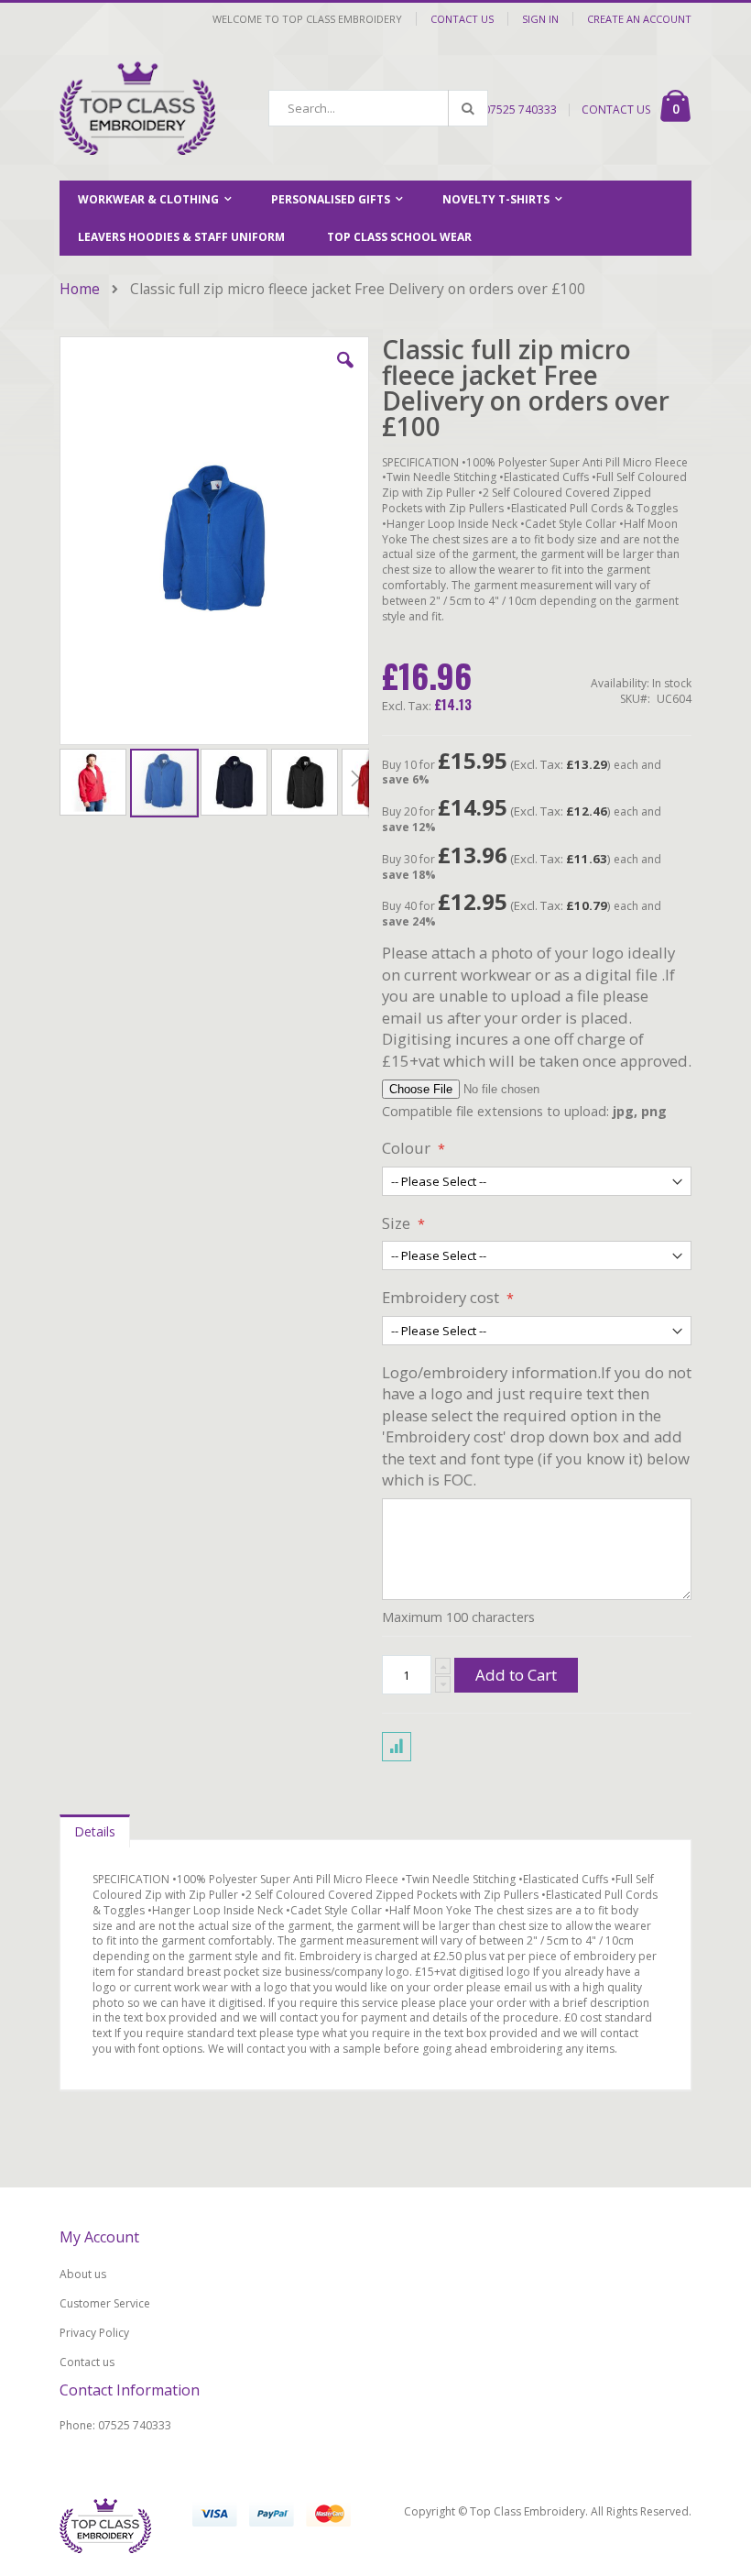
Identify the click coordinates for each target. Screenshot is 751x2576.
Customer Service (105, 2303)
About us (83, 2274)
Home (80, 289)
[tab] (95, 1827)
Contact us (87, 2362)
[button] (345, 374)
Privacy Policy (94, 2333)
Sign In (540, 19)
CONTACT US (616, 110)
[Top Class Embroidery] (137, 108)
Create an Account (639, 19)
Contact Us (462, 19)
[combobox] (378, 108)
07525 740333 (520, 110)
